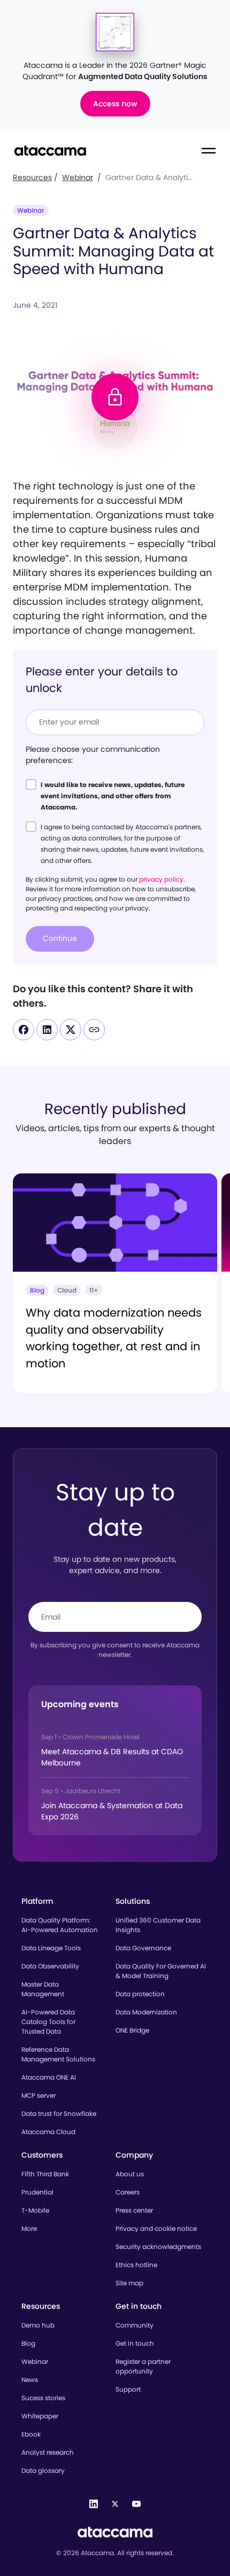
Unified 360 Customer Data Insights (158, 1925)
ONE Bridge (132, 2030)
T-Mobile (35, 2210)
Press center (134, 2210)
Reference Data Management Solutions (58, 2054)
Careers (128, 2192)
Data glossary (43, 2470)
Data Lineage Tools (51, 1948)
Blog (28, 2343)
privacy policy (161, 879)
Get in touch (135, 2343)
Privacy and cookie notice (156, 2228)
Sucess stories (43, 2398)
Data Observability (50, 1966)
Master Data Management (43, 1989)
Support (128, 2389)
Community (135, 2325)
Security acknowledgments (158, 2247)
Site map (129, 2283)
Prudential (37, 2192)
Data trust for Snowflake (59, 2114)
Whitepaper (40, 2416)
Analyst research (48, 2452)
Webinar (78, 177)
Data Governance (143, 1948)
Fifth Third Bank (45, 2174)
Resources (32, 177)
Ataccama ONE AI (49, 2077)
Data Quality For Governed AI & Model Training (161, 1971)
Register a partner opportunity (143, 2366)
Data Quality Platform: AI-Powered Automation (60, 1925)
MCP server (39, 2095)
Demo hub (38, 2325)
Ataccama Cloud (48, 2132)
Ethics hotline (136, 2265)
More (29, 2228)
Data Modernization (146, 2012)
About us (130, 2174)
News (30, 2380)
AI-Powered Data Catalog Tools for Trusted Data (48, 2022)
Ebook (31, 2434)
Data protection (140, 1994)
